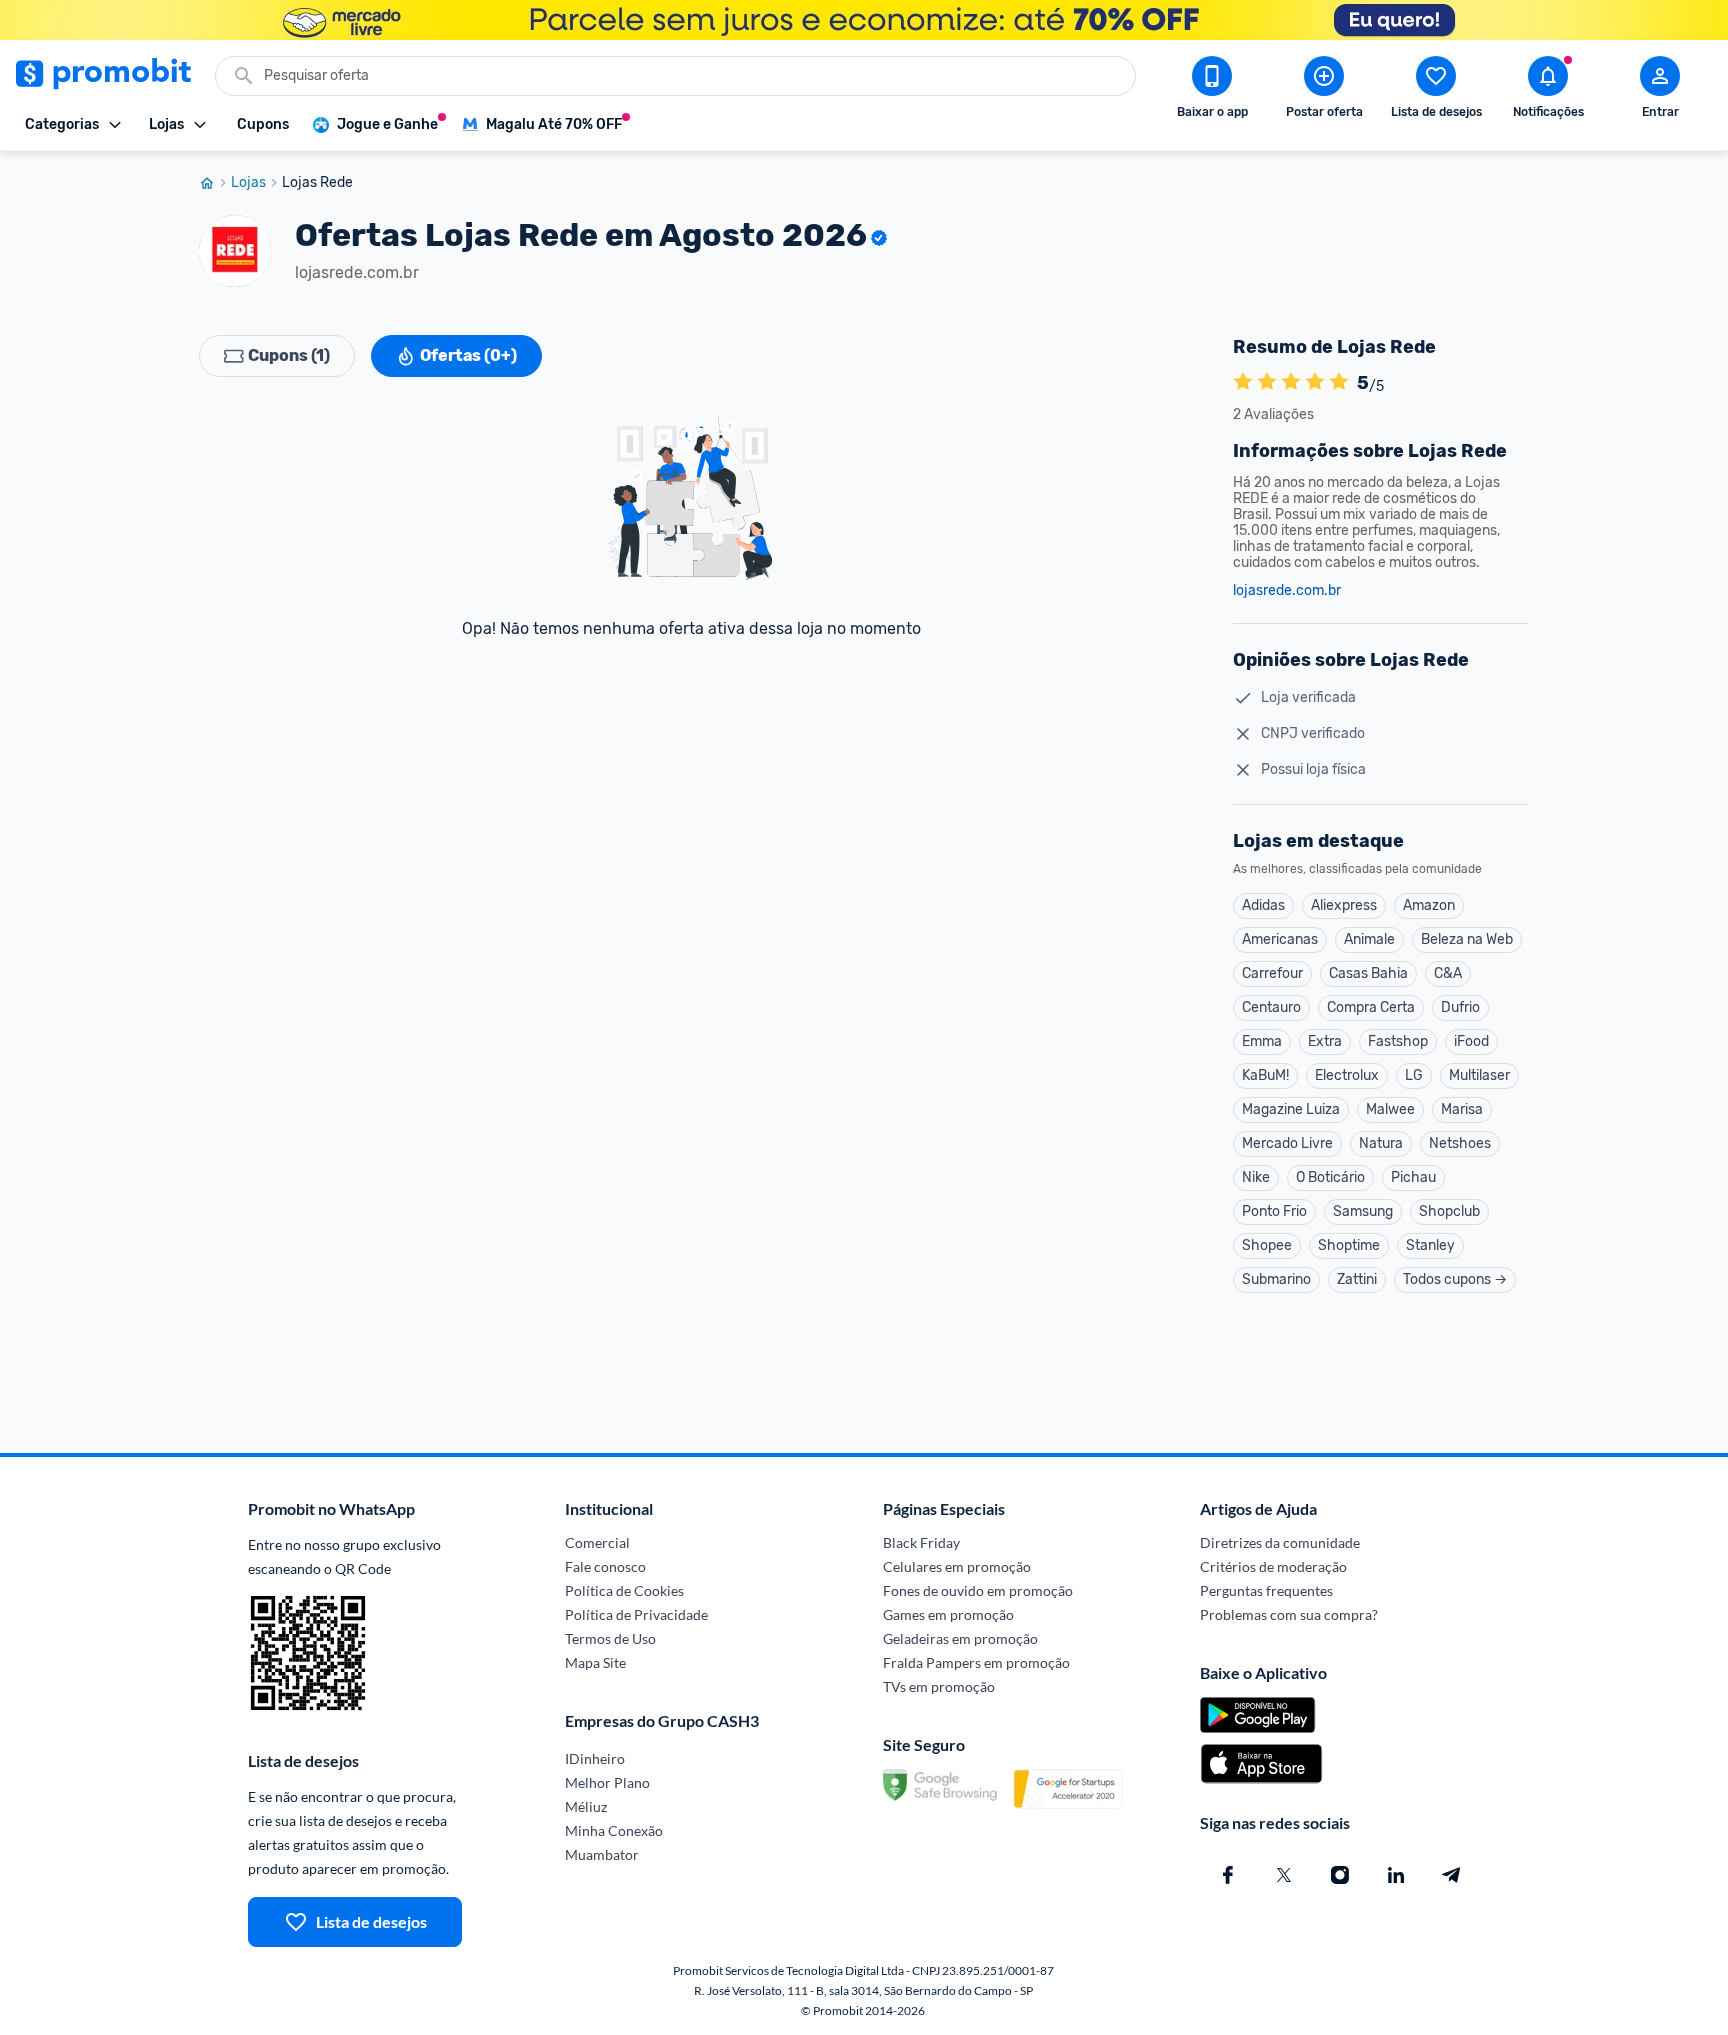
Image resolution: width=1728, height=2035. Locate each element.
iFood (1471, 1041)
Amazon (1429, 905)
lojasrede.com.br (1287, 591)
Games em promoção (948, 1614)
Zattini (1357, 1279)
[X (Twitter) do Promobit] (1284, 1875)
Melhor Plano (607, 1782)
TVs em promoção (939, 1686)
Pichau (1413, 1177)
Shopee (1267, 1245)
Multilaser (1479, 1075)
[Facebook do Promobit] (1228, 1875)
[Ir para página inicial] (215, 183)
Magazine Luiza (1291, 1109)
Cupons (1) (289, 355)
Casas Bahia (1368, 973)
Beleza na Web (1467, 939)
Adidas (1263, 905)
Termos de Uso (610, 1638)
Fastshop (1398, 1041)
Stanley (1430, 1245)
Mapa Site (595, 1662)
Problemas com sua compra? (1289, 1614)
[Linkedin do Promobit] (1396, 1875)
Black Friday (921, 1542)
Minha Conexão (614, 1830)
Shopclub (1449, 1211)
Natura (1381, 1143)
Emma (1262, 1041)
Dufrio (1460, 1007)
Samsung (1363, 1211)
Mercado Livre (1287, 1143)
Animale (1369, 939)
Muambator (602, 1854)
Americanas (1280, 939)
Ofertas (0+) (468, 355)
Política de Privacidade (636, 1614)
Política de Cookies (624, 1590)
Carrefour (1272, 973)
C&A (1448, 973)
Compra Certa (1371, 1007)
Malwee (1390, 1109)
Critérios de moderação (1273, 1566)
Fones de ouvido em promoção (978, 1590)
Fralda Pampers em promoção (976, 1662)
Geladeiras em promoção (960, 1638)
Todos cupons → (1455, 1279)
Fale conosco (605, 1566)
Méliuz (586, 1806)
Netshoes (1460, 1143)
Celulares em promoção (957, 1566)
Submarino (1276, 1279)
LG (1414, 1075)
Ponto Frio (1274, 1211)
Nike (1256, 1177)
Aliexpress (1344, 905)
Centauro (1271, 1007)
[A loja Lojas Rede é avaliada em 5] (1243, 383)
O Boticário (1330, 1177)
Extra (1325, 1041)
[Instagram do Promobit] (1340, 1875)
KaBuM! (1265, 1075)
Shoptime (1349, 1245)
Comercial (597, 1542)
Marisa (1462, 1109)
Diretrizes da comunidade (1280, 1542)
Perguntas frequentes (1266, 1590)
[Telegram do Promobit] (1452, 1875)
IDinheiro (595, 1758)
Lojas (248, 183)
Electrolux (1347, 1075)
